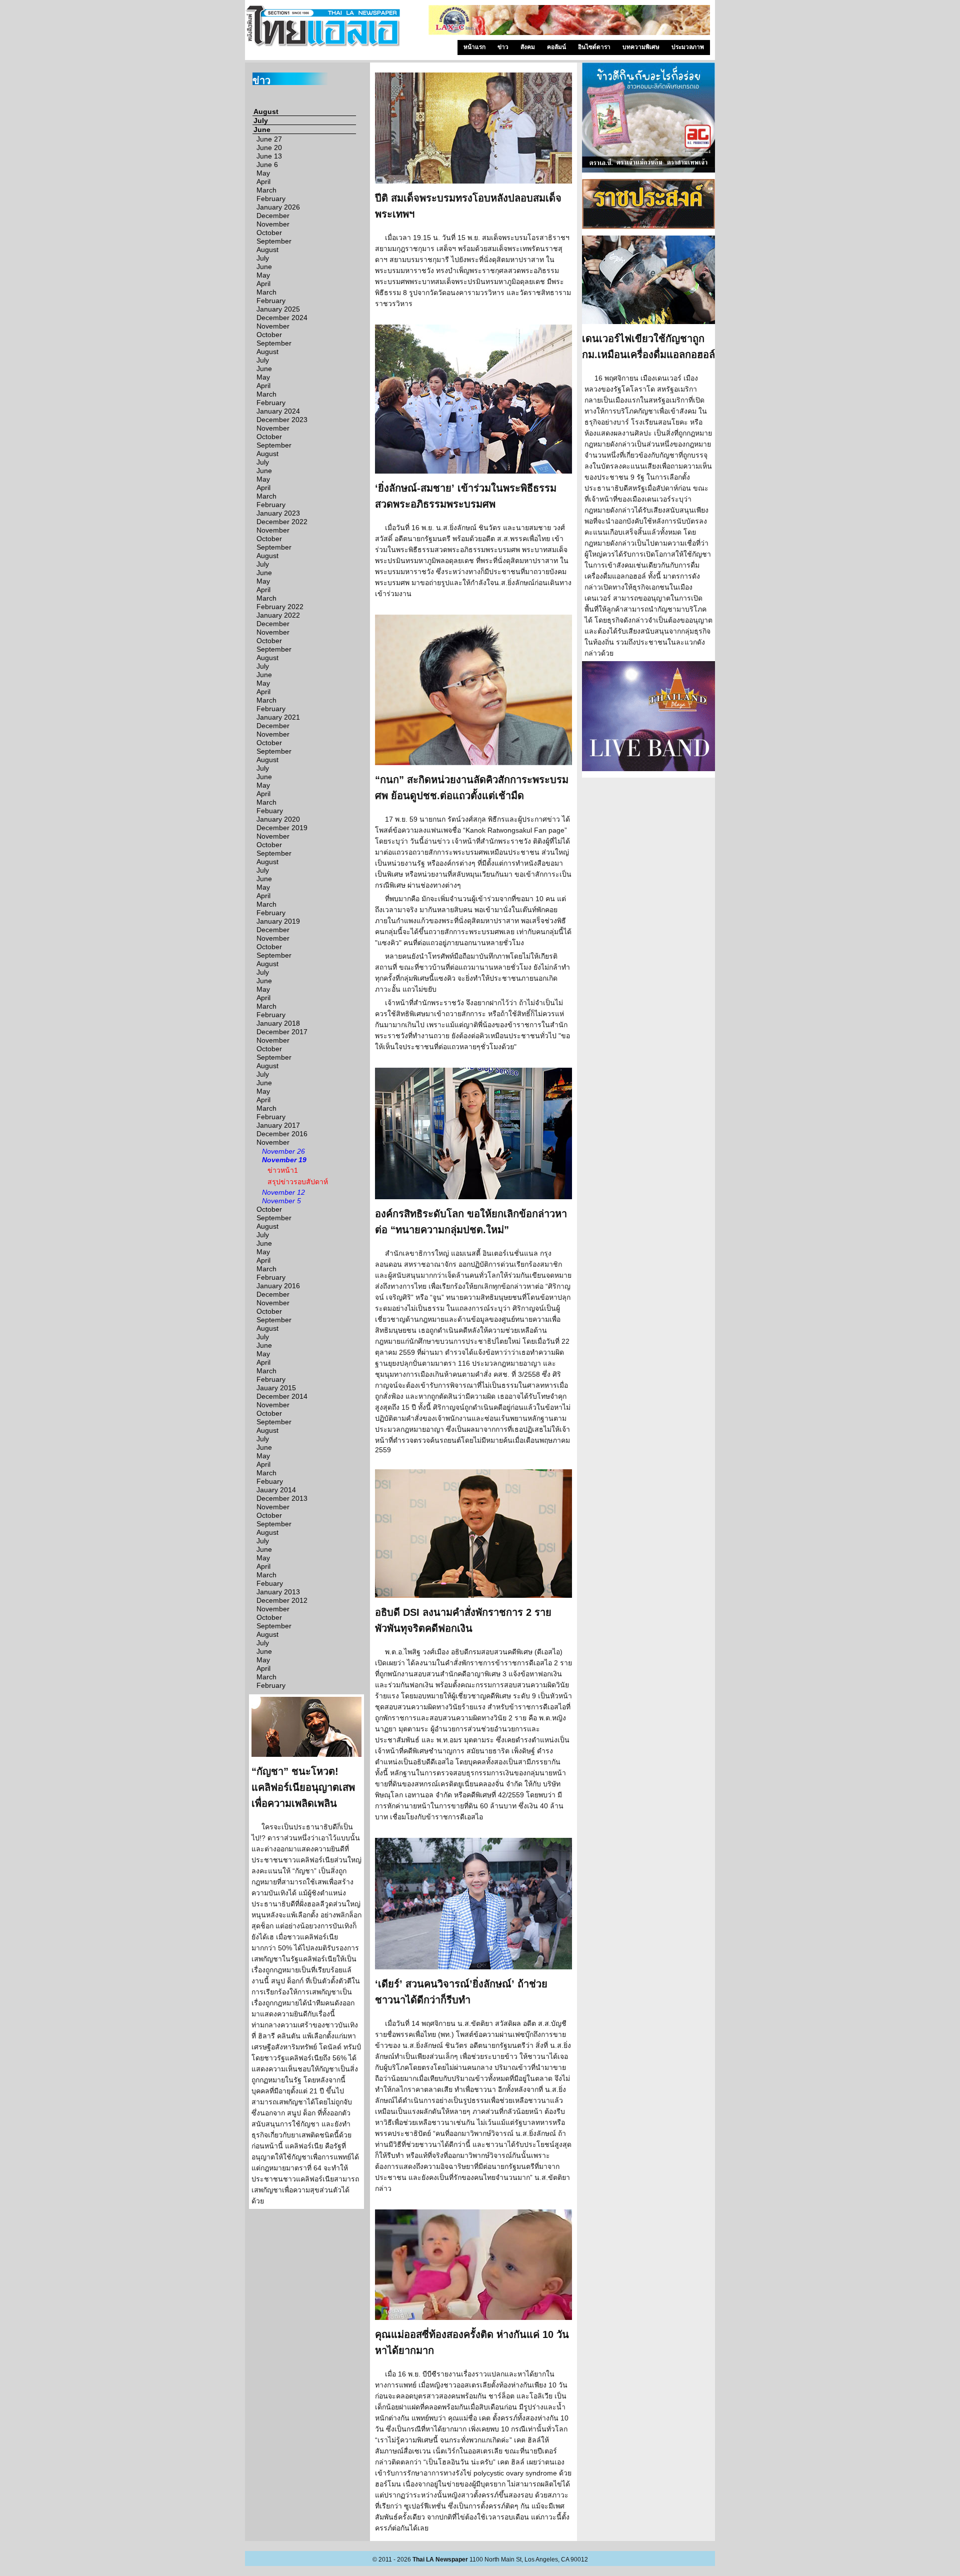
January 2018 (278, 1023)
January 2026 (278, 207)
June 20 (269, 148)
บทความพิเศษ (641, 47)
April (263, 182)
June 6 (267, 165)
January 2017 (278, 1125)
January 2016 (278, 1286)
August (266, 112)
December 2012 (282, 1600)
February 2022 (280, 607)
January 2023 (278, 513)
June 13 (269, 156)
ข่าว (503, 47)
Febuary (270, 811)
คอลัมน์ (556, 47)
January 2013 (278, 1592)
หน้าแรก (474, 47)
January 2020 (278, 819)
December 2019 (282, 828)
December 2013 (282, 1498)
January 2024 (278, 411)
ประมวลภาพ (688, 47)
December (273, 216)
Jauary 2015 (276, 1388)
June (262, 130)
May (263, 173)
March (266, 190)
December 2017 (282, 1032)
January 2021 (278, 717)
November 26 (283, 1151)
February (271, 199)
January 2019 (278, 921)
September (274, 241)
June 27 (269, 139)
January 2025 (278, 309)
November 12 (283, 1192)
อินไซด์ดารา (594, 47)
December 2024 (282, 318)
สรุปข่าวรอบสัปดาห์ (298, 1182)
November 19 (284, 1160)
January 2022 (278, 615)
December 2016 (282, 1134)
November (273, 224)
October (269, 233)
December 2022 (282, 522)
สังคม (528, 47)
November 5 (281, 1201)
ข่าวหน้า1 (283, 1170)
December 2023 (282, 420)
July (261, 121)
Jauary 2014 (276, 1490)
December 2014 (282, 1396)
